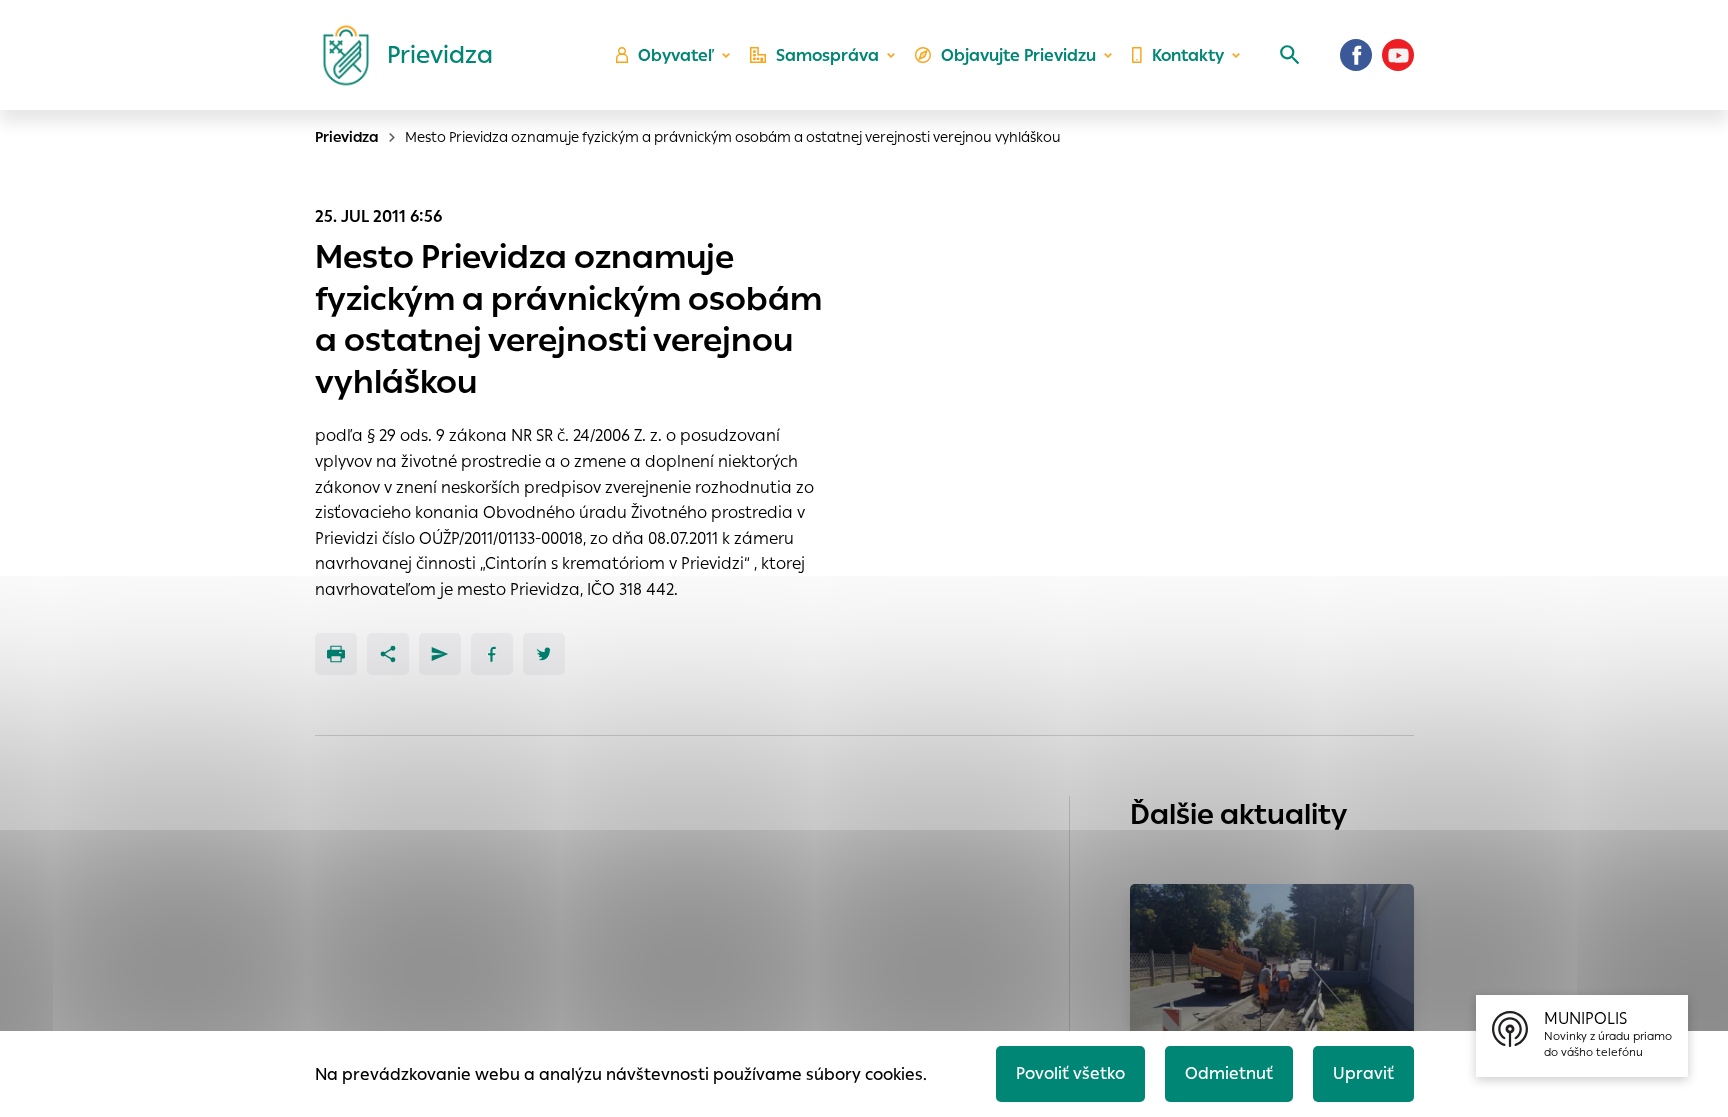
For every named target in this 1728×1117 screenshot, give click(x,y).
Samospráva (827, 55)
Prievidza (347, 137)
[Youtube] (1398, 55)
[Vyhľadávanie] (1290, 55)
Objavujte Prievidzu (1018, 55)
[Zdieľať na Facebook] (492, 654)
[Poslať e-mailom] (440, 654)
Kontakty (1188, 55)
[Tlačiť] (336, 654)
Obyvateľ (676, 55)
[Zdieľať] (388, 654)
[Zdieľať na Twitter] (544, 654)
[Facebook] (1356, 55)
